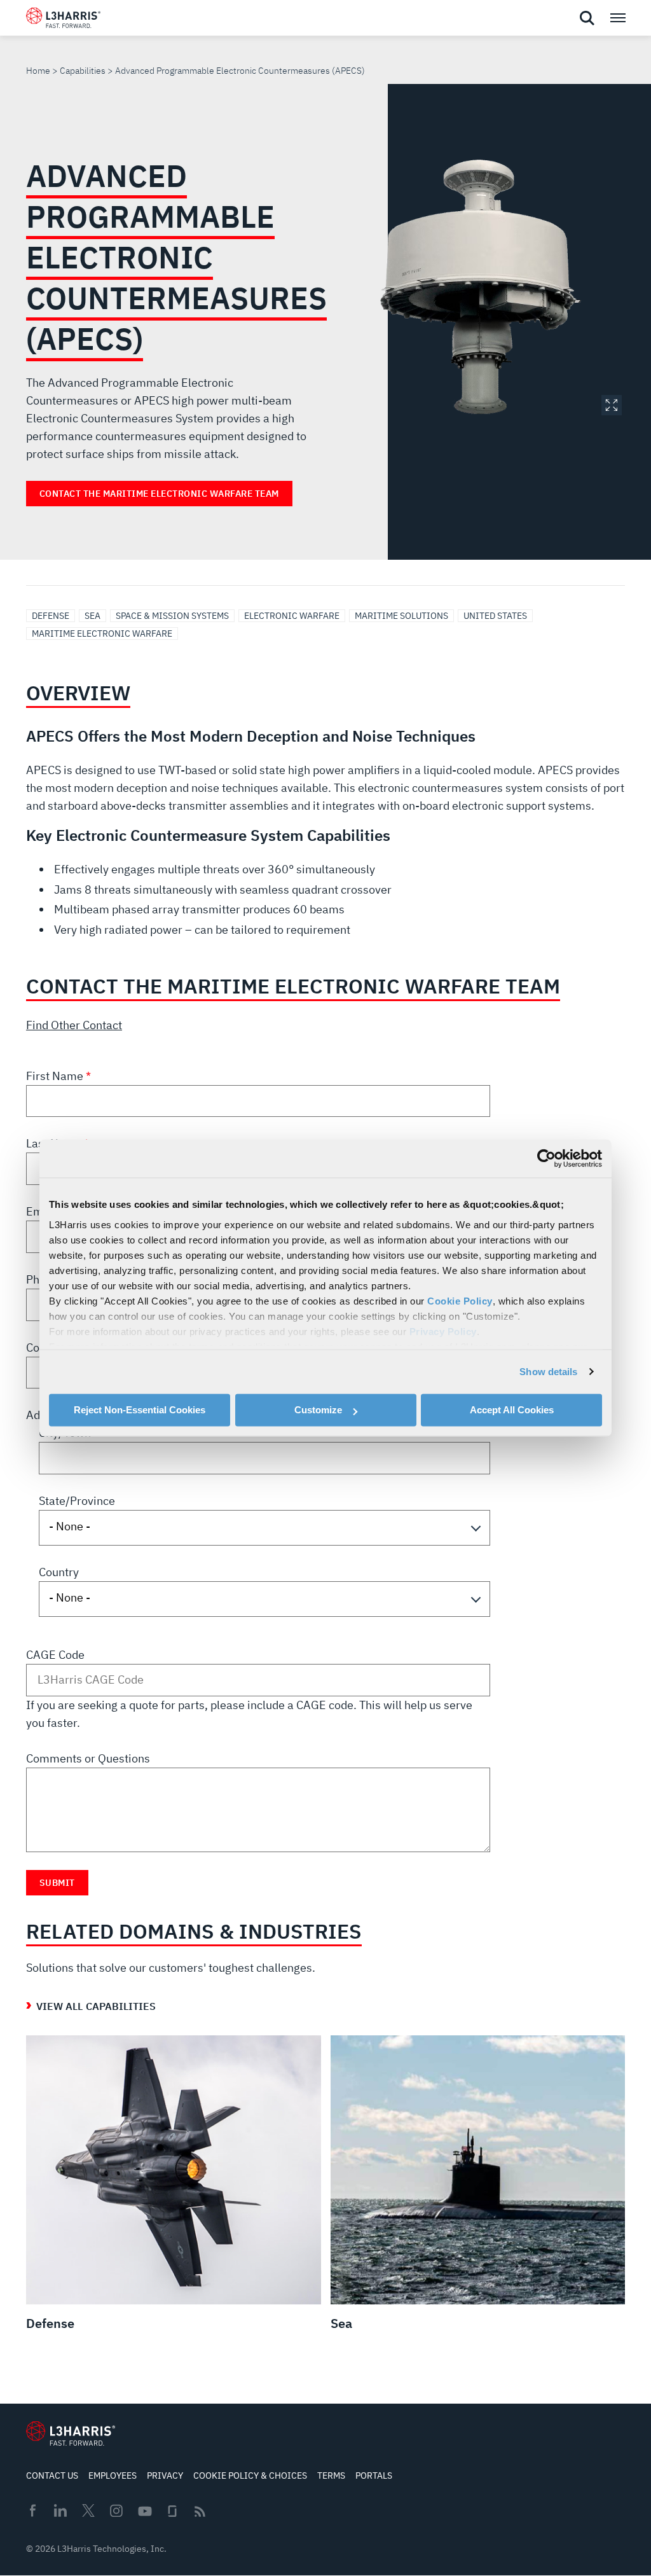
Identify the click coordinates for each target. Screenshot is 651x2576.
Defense (51, 616)
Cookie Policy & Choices (250, 2476)
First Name (56, 1076)
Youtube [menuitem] (144, 2511)
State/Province (77, 1501)
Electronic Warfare (292, 616)
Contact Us (52, 2476)
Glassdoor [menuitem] (172, 2511)
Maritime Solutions (401, 616)
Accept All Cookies (512, 1410)
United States (495, 616)
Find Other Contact (74, 1025)
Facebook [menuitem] (32, 2510)
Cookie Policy (460, 1301)
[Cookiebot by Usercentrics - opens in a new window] (546, 1158)
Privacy (165, 2476)
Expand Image (612, 405)
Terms (331, 2476)
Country (59, 1572)
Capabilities (83, 71)
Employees (113, 2476)
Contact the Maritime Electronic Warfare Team (159, 494)
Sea (93, 616)
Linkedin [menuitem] (60, 2510)
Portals (374, 2476)
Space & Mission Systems (172, 616)
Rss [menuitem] (200, 2511)
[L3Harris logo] (63, 20)
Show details (548, 1372)
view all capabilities (96, 2006)
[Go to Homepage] (71, 2434)
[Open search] (587, 18)
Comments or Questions (88, 1758)
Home (38, 71)
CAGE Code (55, 1655)
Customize (318, 1410)
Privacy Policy (443, 1332)
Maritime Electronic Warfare (102, 634)
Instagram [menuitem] (116, 2510)
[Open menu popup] (617, 18)
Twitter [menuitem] (88, 2510)
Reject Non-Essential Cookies (140, 1410)
